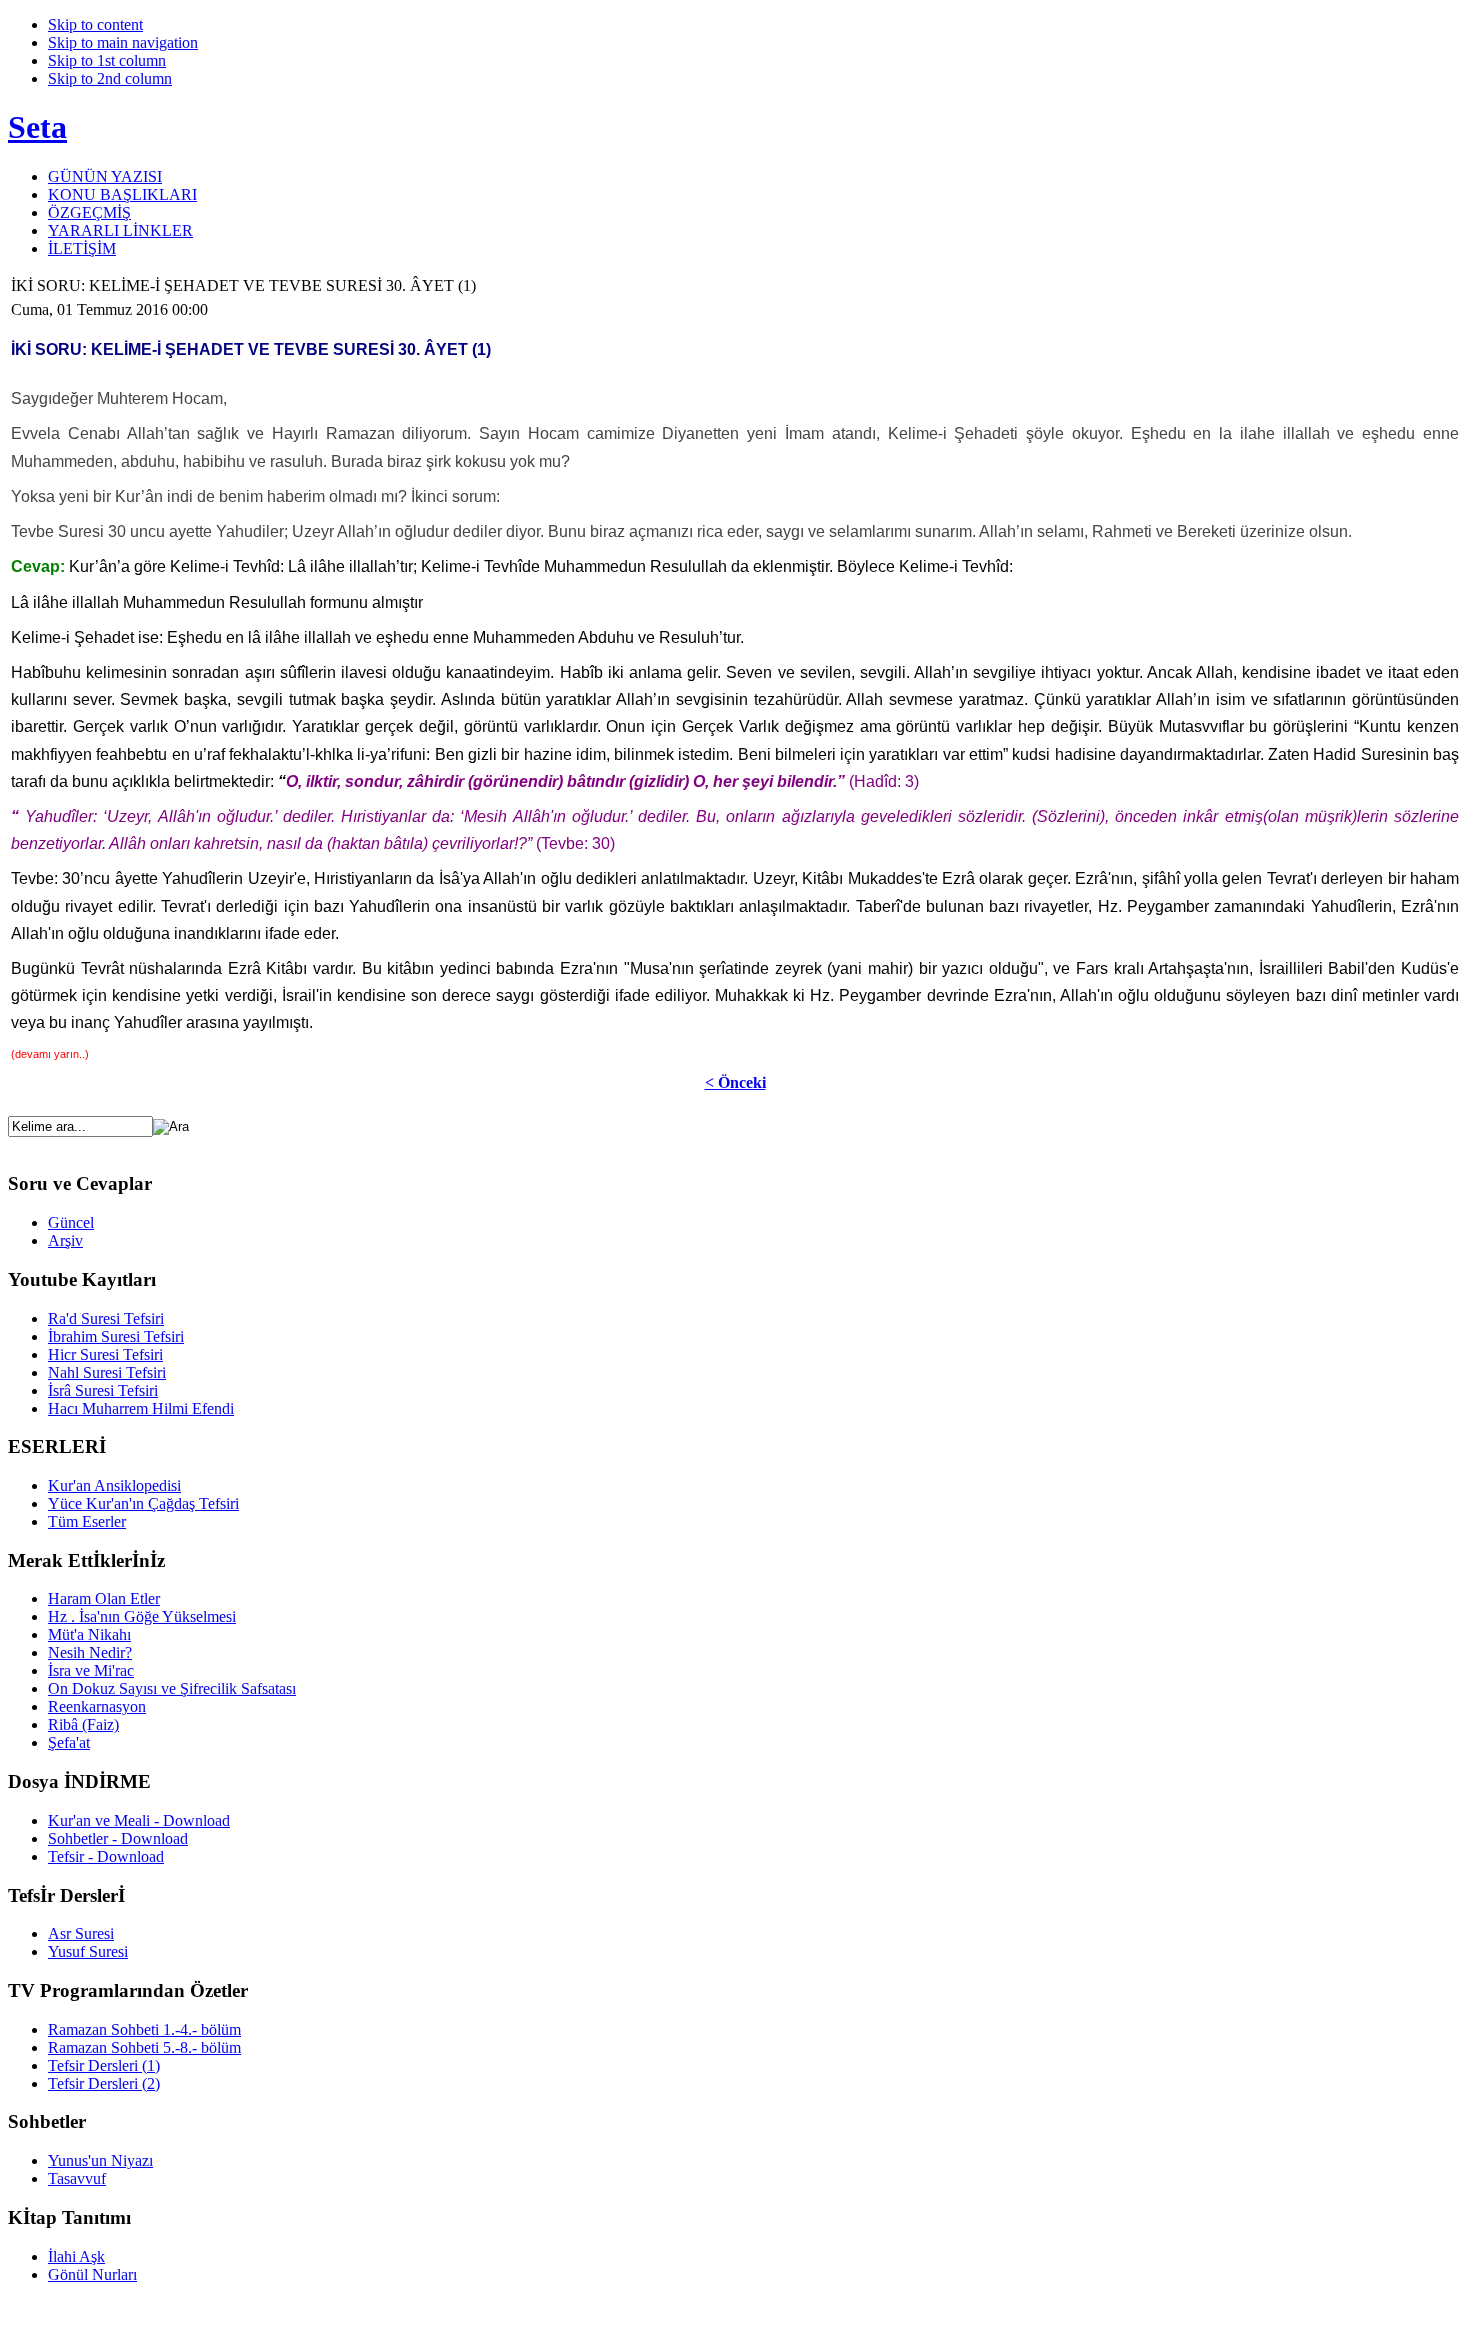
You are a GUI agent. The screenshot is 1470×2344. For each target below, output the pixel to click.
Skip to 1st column (107, 60)
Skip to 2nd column (110, 78)
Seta (37, 127)
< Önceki (735, 1082)
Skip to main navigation (123, 42)
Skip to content (95, 24)
